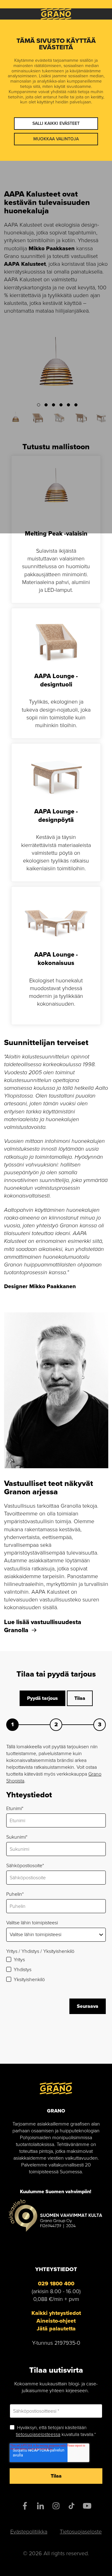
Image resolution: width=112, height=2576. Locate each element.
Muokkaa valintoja (56, 139)
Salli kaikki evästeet (56, 123)
